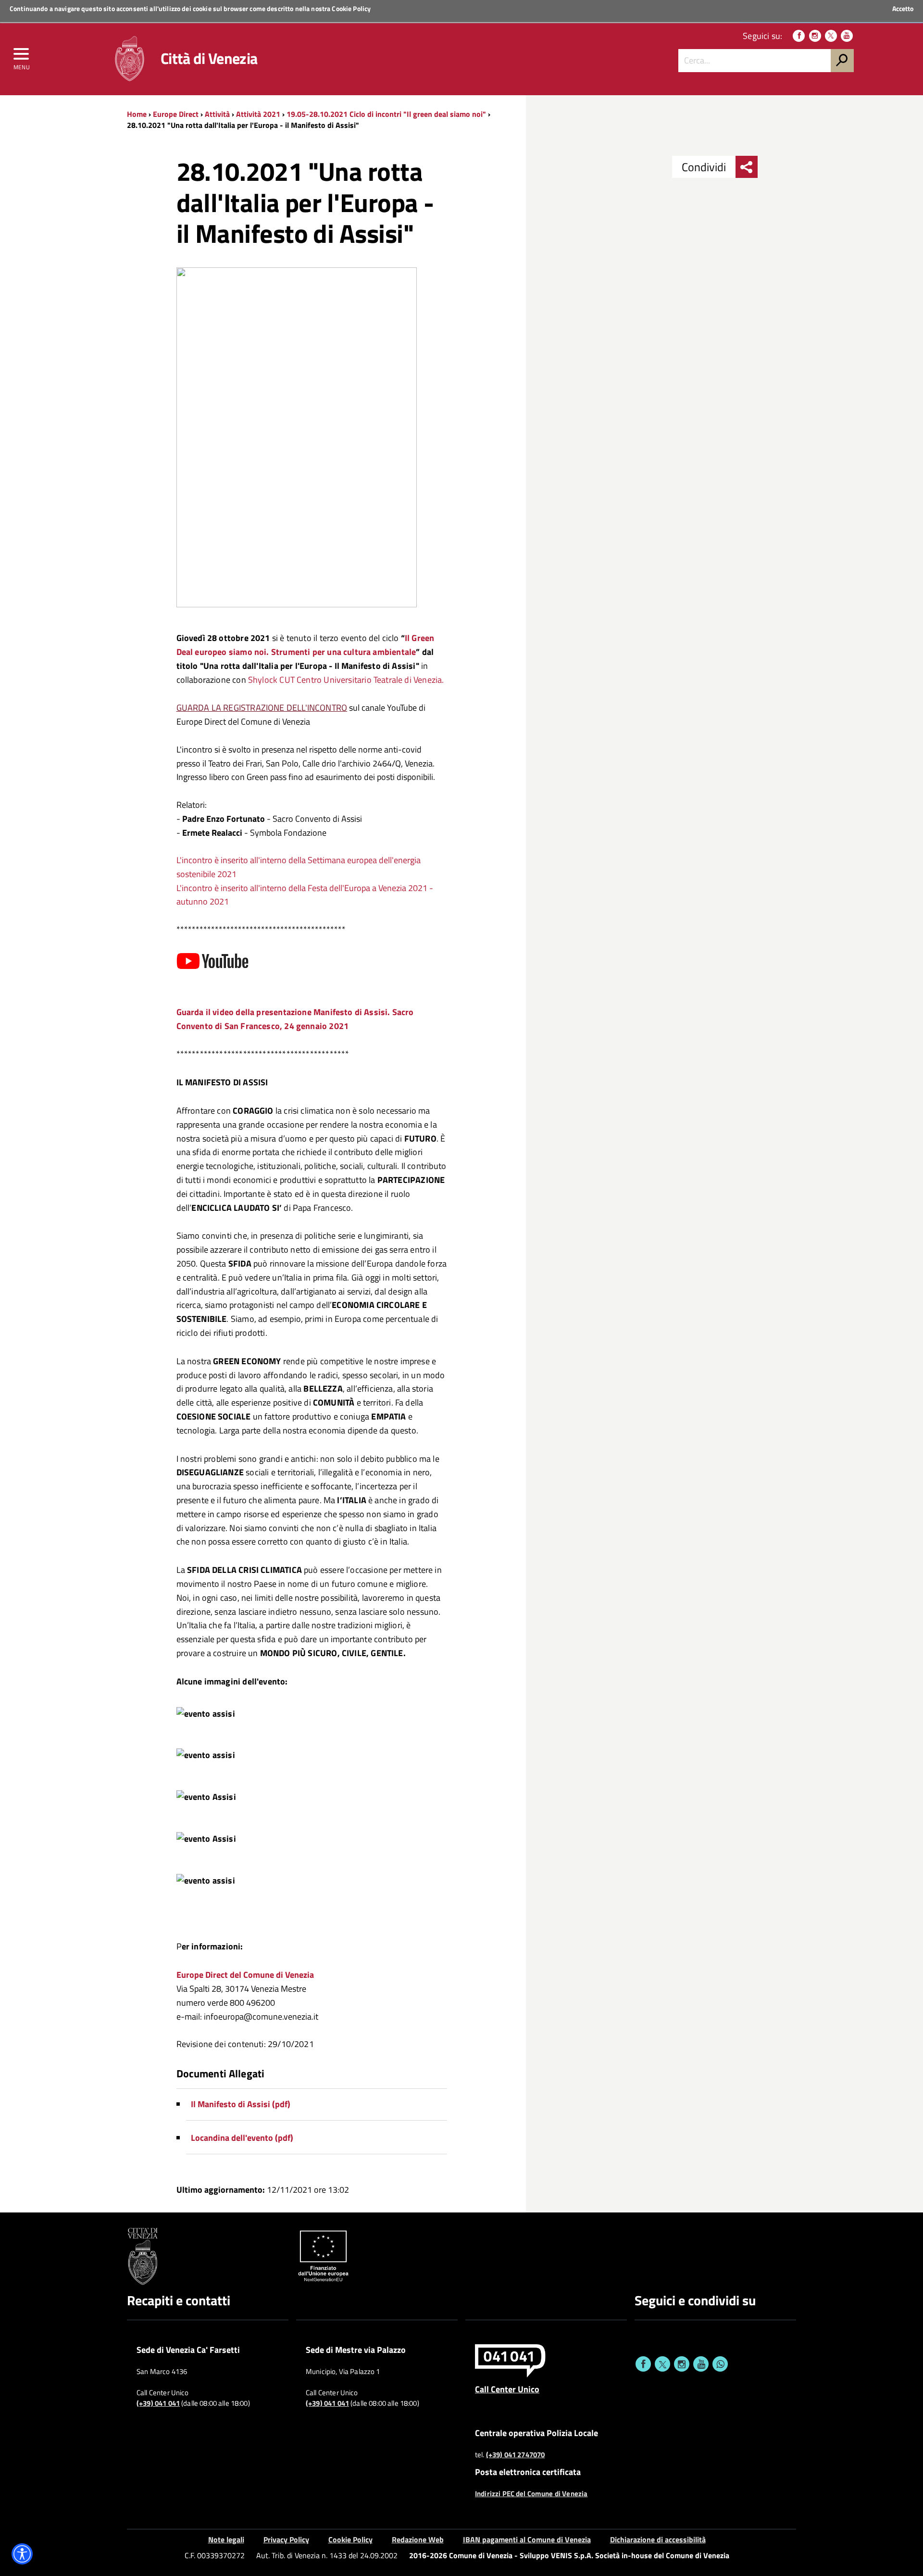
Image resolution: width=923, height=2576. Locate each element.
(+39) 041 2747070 (516, 2455)
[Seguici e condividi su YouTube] (701, 2364)
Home (137, 114)
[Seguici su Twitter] (831, 36)
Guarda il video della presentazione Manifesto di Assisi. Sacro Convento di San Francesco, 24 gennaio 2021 (295, 1019)
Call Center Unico (507, 2389)
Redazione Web (418, 2539)
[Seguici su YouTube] (847, 36)
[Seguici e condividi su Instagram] (682, 2364)
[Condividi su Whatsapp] (720, 2364)
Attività (217, 114)
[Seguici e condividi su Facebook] (643, 2364)
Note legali (226, 2539)
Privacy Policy (286, 2539)
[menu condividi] (747, 167)
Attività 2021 (258, 114)
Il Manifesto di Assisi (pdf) (241, 2104)
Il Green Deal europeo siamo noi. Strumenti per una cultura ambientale (306, 645)
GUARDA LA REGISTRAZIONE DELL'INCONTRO (262, 708)
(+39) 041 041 (158, 2403)
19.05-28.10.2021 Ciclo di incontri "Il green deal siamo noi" (387, 114)
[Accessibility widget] (22, 2554)
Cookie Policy (351, 8)
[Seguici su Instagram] (815, 36)
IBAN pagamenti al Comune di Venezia (527, 2539)
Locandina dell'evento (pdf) (242, 2138)
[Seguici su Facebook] (799, 36)
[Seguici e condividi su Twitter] (662, 2364)
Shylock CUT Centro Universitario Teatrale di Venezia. (346, 680)
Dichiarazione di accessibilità (658, 2539)
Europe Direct (177, 114)
